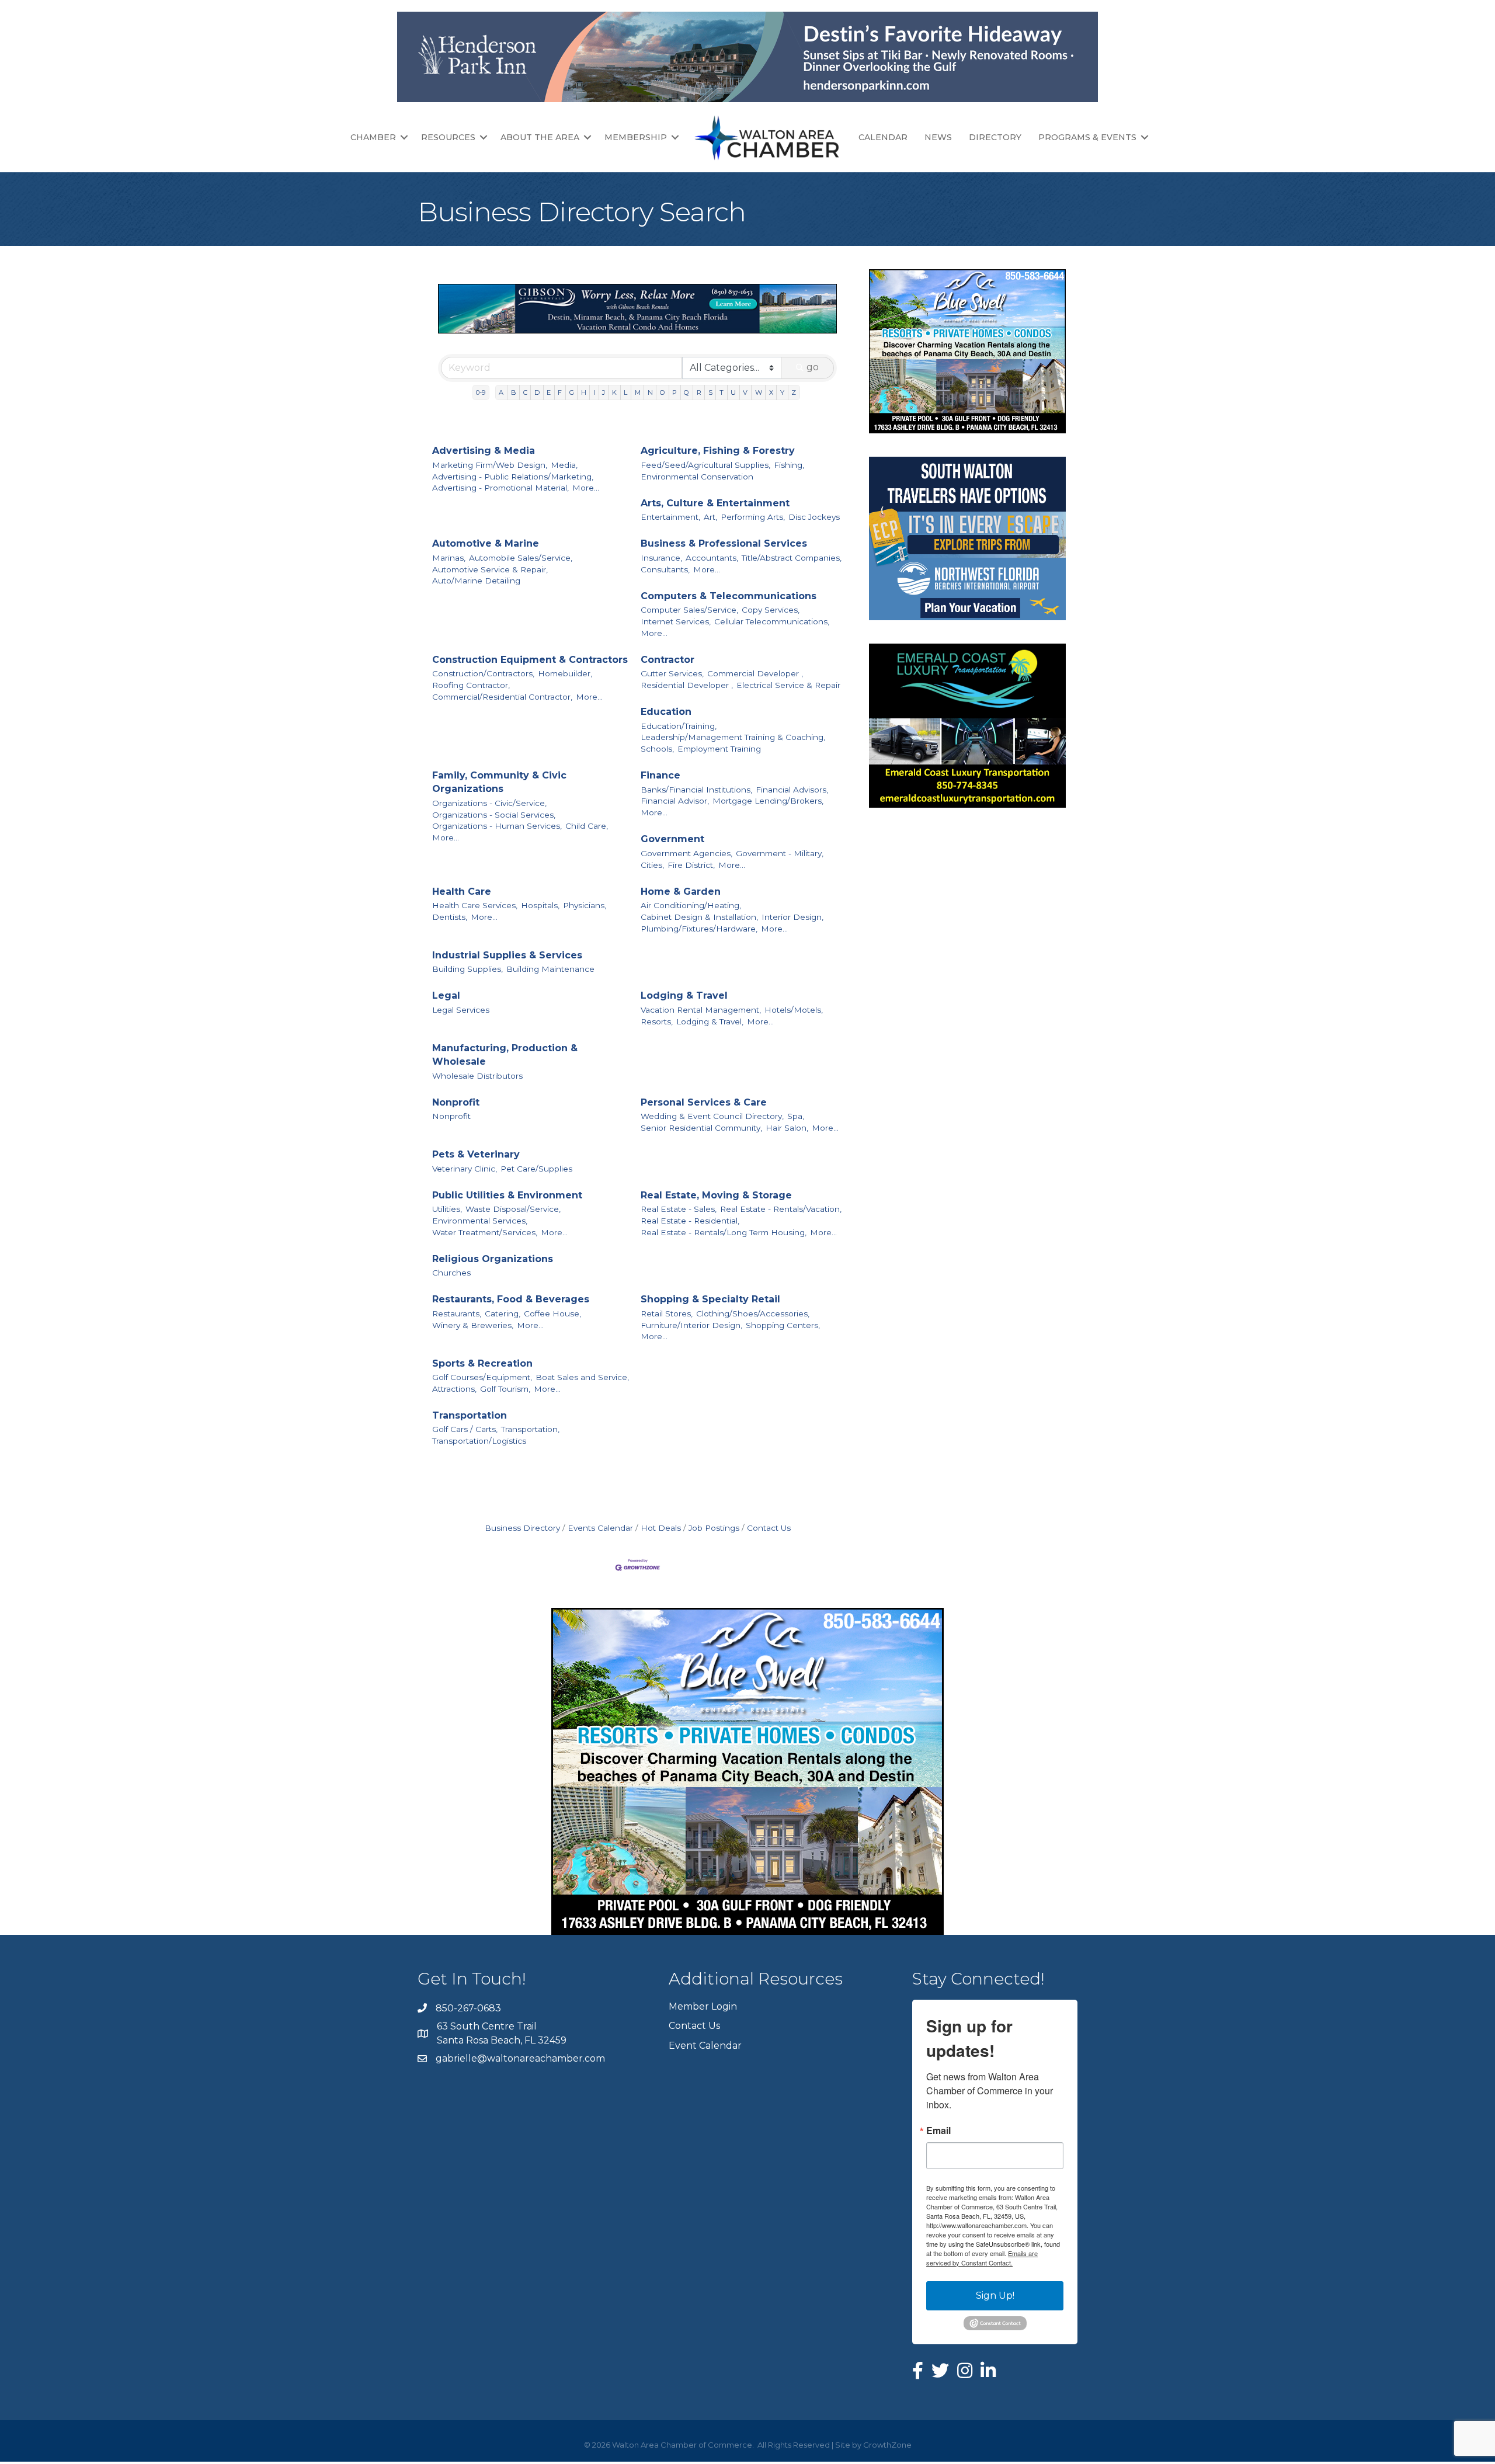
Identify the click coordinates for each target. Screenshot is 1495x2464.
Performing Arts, (753, 517)
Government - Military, (780, 853)
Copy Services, (771, 610)
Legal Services (461, 1010)
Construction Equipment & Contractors (530, 660)
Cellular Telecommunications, (772, 621)
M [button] (638, 392)
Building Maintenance (550, 969)
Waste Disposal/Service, (513, 1209)
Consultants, (665, 569)
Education (666, 712)
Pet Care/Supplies (536, 1169)
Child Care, (587, 826)
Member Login (703, 2006)
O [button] (663, 392)
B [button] (514, 392)
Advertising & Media (484, 451)
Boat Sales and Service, (582, 1377)
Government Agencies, (686, 853)
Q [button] (686, 392)
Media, (564, 465)
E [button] (549, 392)
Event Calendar (705, 2046)
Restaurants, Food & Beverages (511, 1299)
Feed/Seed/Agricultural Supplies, (705, 465)
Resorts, (657, 1021)
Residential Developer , (687, 685)
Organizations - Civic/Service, (489, 803)
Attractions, (454, 1389)
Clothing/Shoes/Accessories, (753, 1313)
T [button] (722, 392)
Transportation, (530, 1429)
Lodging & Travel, (710, 1021)
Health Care (462, 892)
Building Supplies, (467, 969)
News (938, 137)
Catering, (503, 1313)
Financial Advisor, (675, 801)
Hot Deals (661, 1528)
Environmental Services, (480, 1221)
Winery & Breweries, (473, 1325)
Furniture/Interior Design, (691, 1325)
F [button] (560, 392)
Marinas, (449, 558)
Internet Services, (676, 621)
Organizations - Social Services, (494, 815)
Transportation (470, 1415)
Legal (446, 995)
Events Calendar (600, 1528)
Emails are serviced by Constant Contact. (982, 2258)
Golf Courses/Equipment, (482, 1377)
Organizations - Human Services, (497, 826)
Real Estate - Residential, (690, 1221)
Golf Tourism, (505, 1389)
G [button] (572, 392)
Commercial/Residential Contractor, (502, 697)
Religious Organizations (493, 1259)
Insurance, (661, 558)
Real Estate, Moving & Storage (716, 1195)
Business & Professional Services (724, 543)
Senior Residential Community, (701, 1128)
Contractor (667, 660)
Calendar (883, 137)
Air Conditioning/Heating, (691, 905)
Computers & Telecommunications (729, 596)
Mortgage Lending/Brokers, (768, 801)
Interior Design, (792, 917)
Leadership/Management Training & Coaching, (733, 737)
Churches (451, 1273)
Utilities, (447, 1209)
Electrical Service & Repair (788, 685)
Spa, (796, 1116)
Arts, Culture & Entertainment (715, 503)
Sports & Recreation (482, 1363)
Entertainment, (670, 517)
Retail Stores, (667, 1313)
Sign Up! (995, 2296)
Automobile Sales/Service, (521, 558)
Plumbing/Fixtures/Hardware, (699, 929)
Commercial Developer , (755, 673)
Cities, (652, 865)
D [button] (537, 392)
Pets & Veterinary (476, 1154)
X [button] (771, 392)
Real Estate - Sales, (679, 1209)
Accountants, (712, 558)
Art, (710, 517)
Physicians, (585, 905)
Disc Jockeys (814, 517)
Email (938, 2131)
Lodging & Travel (684, 995)
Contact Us (769, 1528)
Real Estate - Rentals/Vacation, (781, 1209)
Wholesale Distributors (477, 1076)
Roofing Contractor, (471, 685)
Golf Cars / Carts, (465, 1429)
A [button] (501, 392)
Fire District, (691, 865)
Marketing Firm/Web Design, (490, 465)
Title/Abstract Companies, (792, 558)
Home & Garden (681, 892)
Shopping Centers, (783, 1325)
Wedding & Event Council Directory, (712, 1116)
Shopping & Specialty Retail (710, 1299)
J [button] (604, 392)
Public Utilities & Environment (507, 1195)
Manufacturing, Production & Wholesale (505, 1055)
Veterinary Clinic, (465, 1169)
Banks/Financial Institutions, (696, 790)
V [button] (745, 392)
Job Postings (714, 1528)
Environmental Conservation (697, 477)
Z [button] (794, 392)
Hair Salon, (787, 1128)
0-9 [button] (481, 392)
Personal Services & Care (704, 1102)
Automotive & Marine (486, 543)
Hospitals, (540, 905)
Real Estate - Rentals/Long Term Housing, (724, 1232)
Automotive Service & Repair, (490, 569)
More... (586, 488)
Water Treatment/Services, (485, 1232)
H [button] (584, 392)
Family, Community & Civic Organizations (499, 782)
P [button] (675, 392)
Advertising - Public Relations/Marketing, (513, 477)
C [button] (525, 392)
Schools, (657, 749)
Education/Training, (679, 726)
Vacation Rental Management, (701, 1010)
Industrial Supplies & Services (507, 955)
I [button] (594, 392)
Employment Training (719, 749)
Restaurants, (457, 1313)
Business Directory (522, 1528)
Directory (995, 137)
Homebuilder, (565, 673)
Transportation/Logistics (479, 1441)
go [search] (813, 367)
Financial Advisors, (792, 790)
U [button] (733, 392)
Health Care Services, (475, 905)
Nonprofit (456, 1102)
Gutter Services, (672, 673)
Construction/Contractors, (483, 673)
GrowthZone (887, 2445)
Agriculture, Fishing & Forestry (718, 451)
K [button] (614, 392)
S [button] (710, 392)
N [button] (650, 392)
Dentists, (450, 917)
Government (672, 839)
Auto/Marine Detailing (476, 581)
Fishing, (789, 465)
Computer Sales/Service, (689, 610)
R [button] (699, 392)
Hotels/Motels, (794, 1010)
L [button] (625, 392)
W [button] (759, 392)
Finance (660, 775)
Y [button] (782, 392)
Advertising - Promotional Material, (500, 488)
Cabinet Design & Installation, (699, 917)
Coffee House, (552, 1313)
